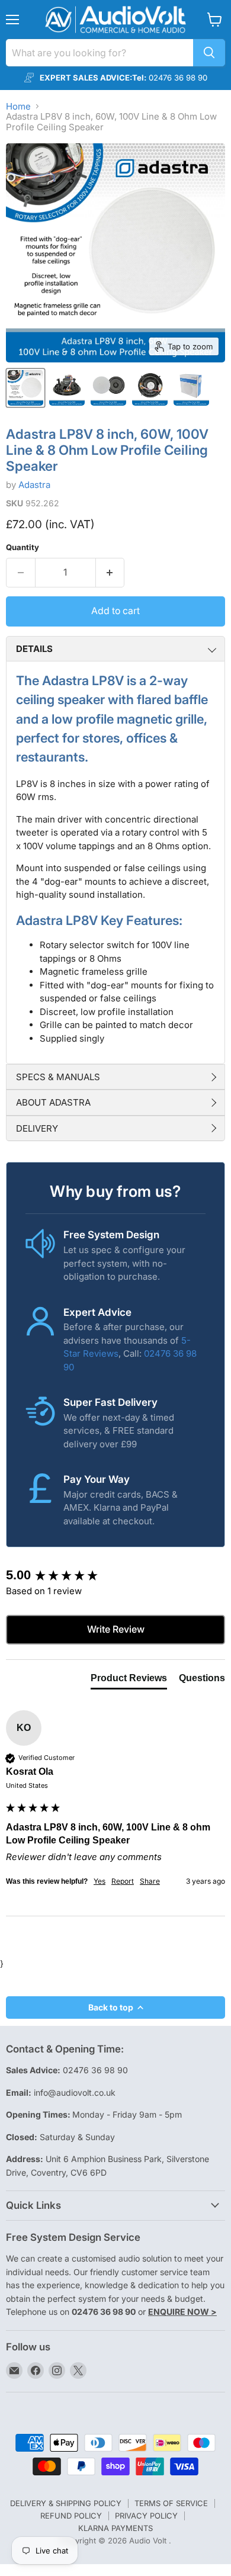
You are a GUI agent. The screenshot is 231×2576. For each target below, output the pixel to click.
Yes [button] (100, 1881)
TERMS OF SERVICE (171, 2503)
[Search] (209, 53)
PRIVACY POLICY (146, 2516)
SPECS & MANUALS (58, 1077)
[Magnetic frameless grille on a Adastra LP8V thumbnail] (108, 388)
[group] (115, 1576)
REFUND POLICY (71, 2516)
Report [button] (123, 1881)
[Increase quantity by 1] (110, 573)
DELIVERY (37, 1128)
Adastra (34, 485)
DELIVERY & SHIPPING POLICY (66, 2503)
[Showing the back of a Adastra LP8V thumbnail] (150, 388)
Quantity (23, 547)
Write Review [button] (116, 1629)
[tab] (129, 1681)
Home (18, 106)
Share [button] (150, 1881)
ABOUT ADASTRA (53, 1102)
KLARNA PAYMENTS (115, 2528)
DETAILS (34, 649)
